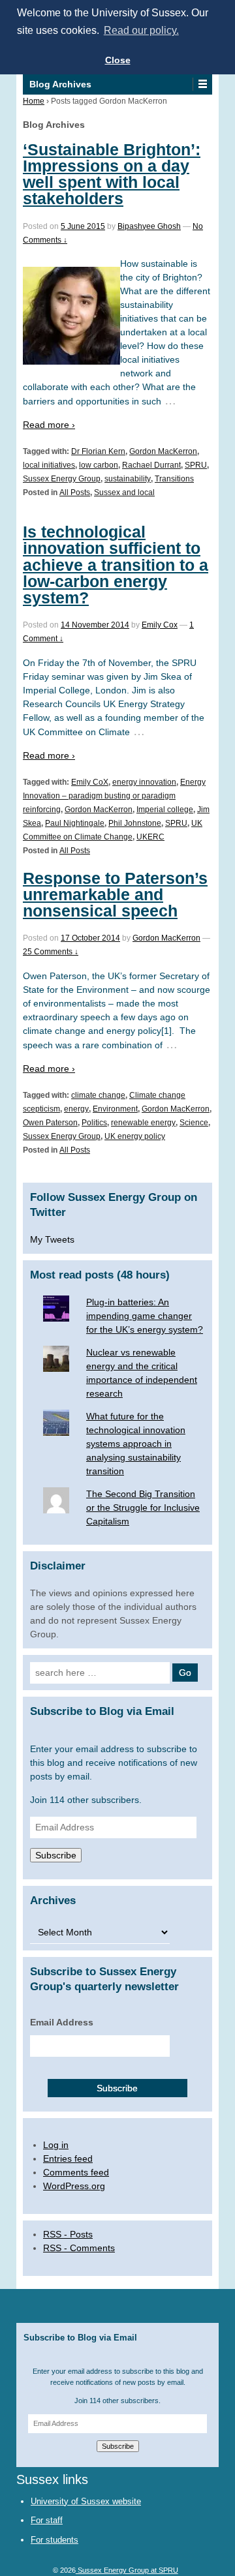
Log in (56, 2145)
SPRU (196, 465)
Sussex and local (124, 492)
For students (55, 2540)
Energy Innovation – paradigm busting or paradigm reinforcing (114, 796)
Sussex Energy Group (62, 479)
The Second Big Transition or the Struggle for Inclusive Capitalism (143, 1508)
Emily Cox (160, 625)
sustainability (128, 479)
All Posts (75, 492)
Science (194, 1123)
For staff (47, 2520)
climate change (98, 1095)
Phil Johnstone (135, 823)
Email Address (62, 2022)
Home (34, 101)
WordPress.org (74, 2186)
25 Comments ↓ (51, 952)
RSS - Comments (79, 2248)
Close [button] (118, 60)
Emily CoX (90, 782)
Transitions (174, 479)
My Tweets (52, 1239)
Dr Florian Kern (98, 451)
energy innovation (144, 782)
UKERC (150, 837)
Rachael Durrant (151, 465)
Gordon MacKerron (163, 451)
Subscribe (56, 1855)
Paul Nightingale (75, 823)
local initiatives (49, 465)
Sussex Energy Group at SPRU (127, 2570)
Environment (115, 1109)
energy (76, 1109)
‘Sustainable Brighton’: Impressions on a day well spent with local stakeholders (112, 174)
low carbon (99, 465)
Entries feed (68, 2159)
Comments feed (76, 2172)
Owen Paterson (50, 1123)
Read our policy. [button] (141, 30)
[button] (202, 84)
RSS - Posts (68, 2234)
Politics (94, 1123)
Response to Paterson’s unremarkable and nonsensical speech (115, 894)
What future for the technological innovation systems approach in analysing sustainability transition (136, 1444)
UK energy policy (135, 1136)
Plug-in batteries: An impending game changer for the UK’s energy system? (145, 1316)
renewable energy (143, 1123)
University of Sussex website (86, 2501)
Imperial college (165, 810)
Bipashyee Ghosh (149, 226)
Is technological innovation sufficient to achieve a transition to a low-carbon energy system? (116, 565)
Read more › (49, 425)
